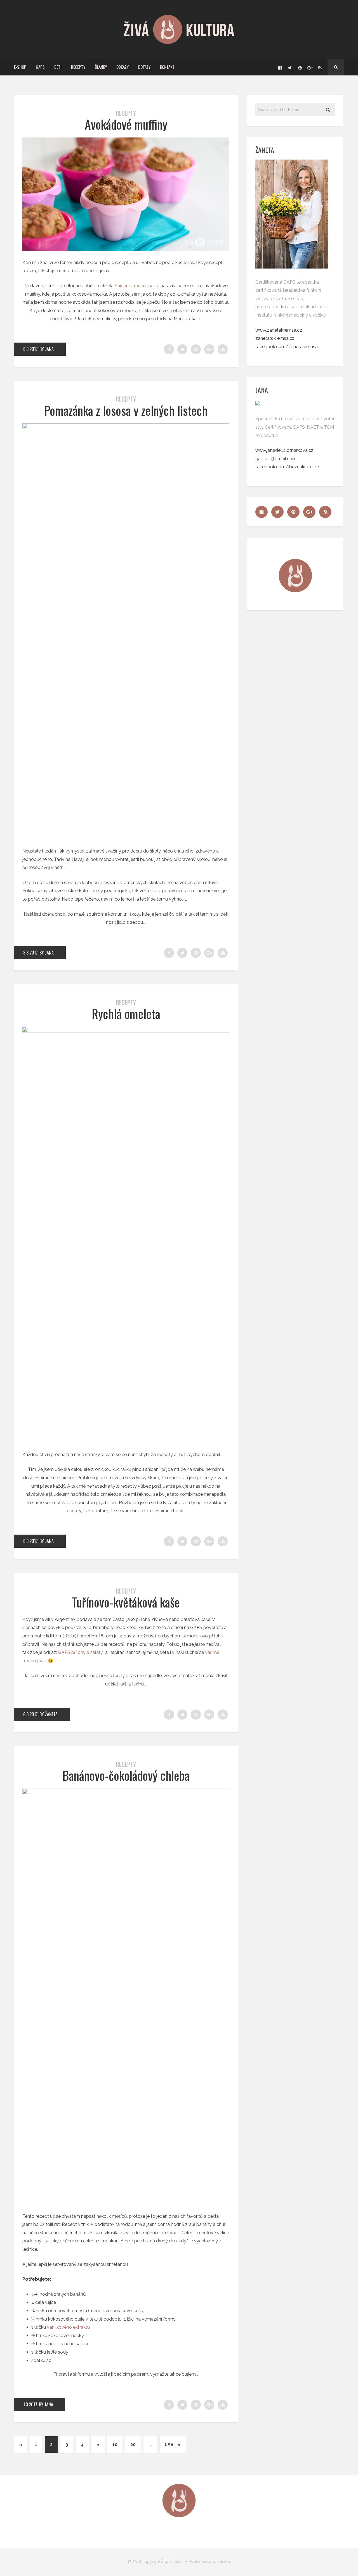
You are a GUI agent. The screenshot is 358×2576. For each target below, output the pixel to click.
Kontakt (167, 67)
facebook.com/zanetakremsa (287, 347)
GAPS (40, 67)
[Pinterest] (300, 67)
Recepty (78, 67)
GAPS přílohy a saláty (81, 1652)
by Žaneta (49, 1714)
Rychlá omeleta (126, 1014)
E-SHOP (20, 67)
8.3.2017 (30, 349)
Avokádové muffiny (126, 124)
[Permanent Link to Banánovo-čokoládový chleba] (126, 1793)
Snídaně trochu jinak (135, 286)
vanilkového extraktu (68, 2327)
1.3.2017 (30, 2404)
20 (133, 2445)
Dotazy (144, 67)
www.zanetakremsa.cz (279, 330)
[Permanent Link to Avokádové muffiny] (126, 250)
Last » (173, 2445)
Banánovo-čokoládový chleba (126, 1775)
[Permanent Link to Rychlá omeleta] (126, 1031)
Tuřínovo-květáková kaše (126, 1602)
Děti (58, 67)
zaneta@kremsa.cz (275, 338)
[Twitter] (290, 67)
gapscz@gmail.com (276, 459)
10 (115, 2445)
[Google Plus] (310, 67)
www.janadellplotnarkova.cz (284, 450)
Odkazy (123, 67)
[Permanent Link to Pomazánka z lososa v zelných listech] (126, 427)
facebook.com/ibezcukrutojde (287, 467)
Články (101, 67)
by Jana (47, 349)
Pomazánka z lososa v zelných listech (126, 410)
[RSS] (320, 67)
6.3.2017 (30, 1714)
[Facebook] (280, 67)
